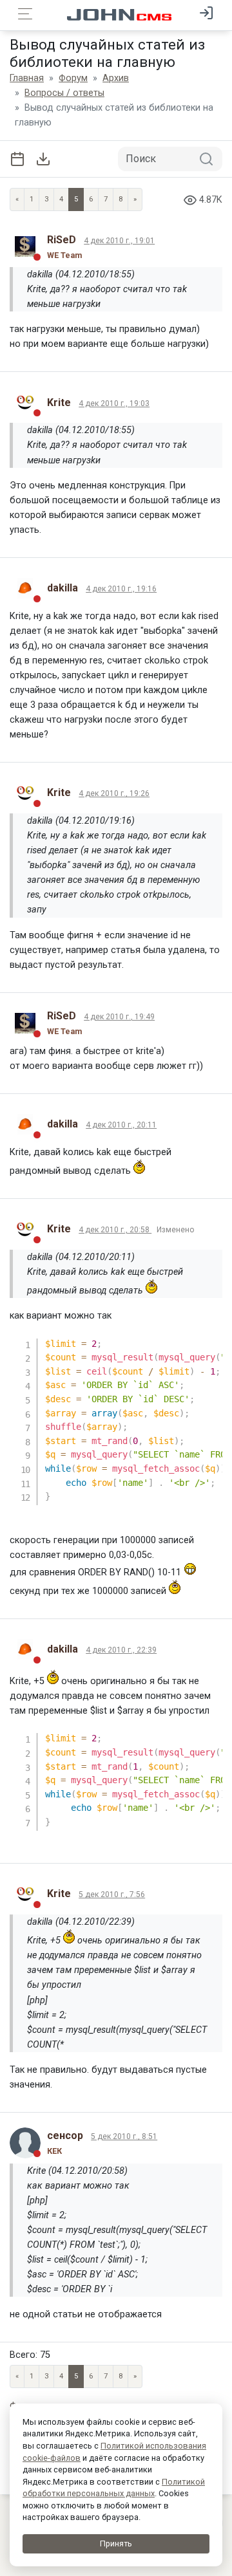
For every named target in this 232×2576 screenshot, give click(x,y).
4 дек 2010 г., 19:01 (119, 241)
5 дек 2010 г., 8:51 (124, 2136)
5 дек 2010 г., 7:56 (112, 1895)
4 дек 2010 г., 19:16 (121, 589)
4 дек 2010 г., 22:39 (121, 1650)
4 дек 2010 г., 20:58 (115, 1230)
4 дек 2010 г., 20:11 (121, 1125)
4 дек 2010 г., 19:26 (114, 793)
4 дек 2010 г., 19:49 (119, 1017)
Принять (116, 2544)
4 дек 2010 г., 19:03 (114, 403)
